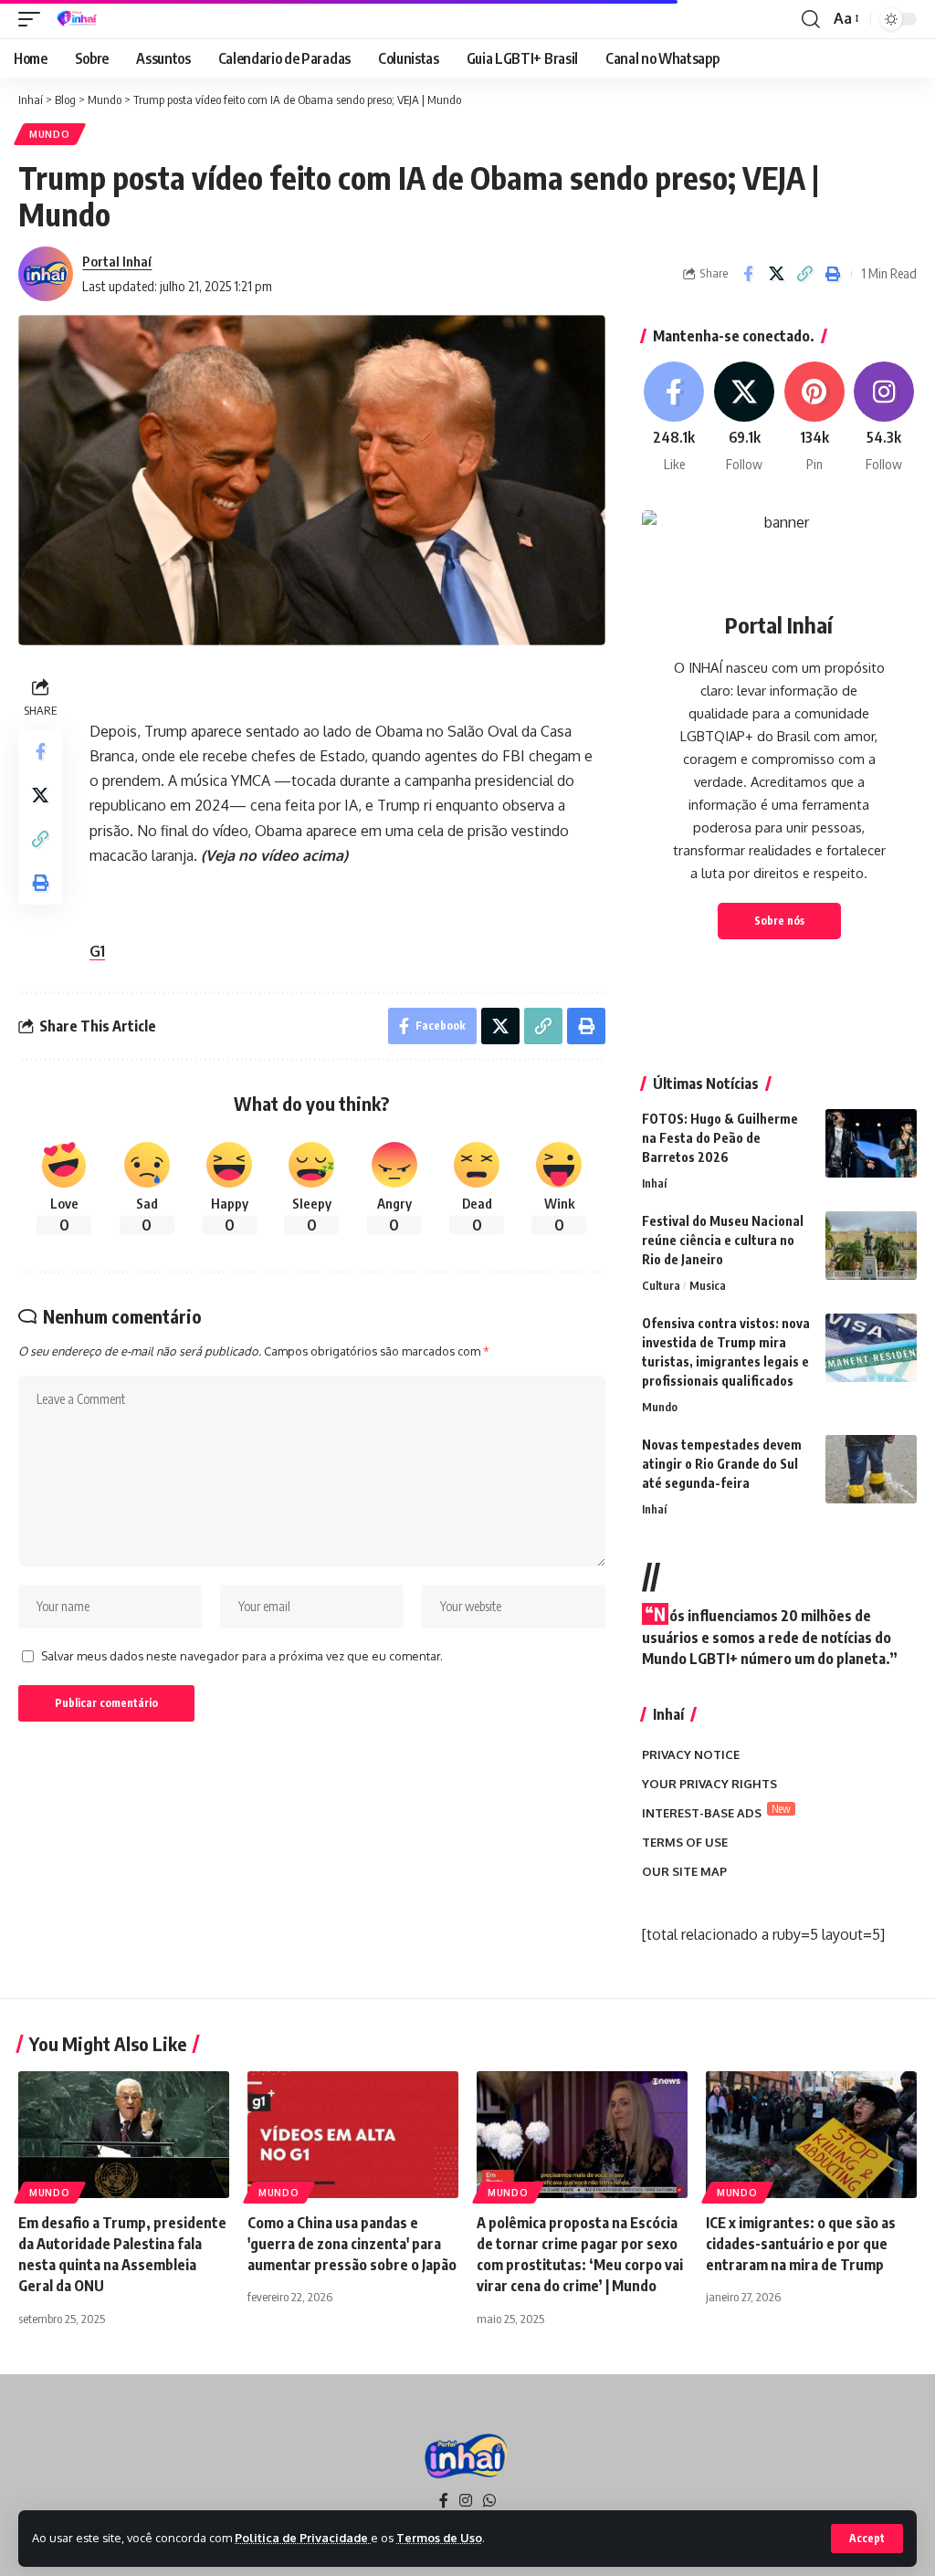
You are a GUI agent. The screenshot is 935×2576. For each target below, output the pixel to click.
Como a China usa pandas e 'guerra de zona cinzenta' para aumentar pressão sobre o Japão (352, 2244)
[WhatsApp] (489, 2501)
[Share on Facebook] (748, 274)
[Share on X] (776, 274)
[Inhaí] (78, 19)
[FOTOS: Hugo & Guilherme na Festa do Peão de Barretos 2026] (871, 1143)
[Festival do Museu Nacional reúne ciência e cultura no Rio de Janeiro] (871, 1246)
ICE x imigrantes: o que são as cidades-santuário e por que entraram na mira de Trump (801, 2244)
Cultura (661, 1285)
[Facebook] (675, 418)
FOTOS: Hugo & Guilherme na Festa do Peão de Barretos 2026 (720, 1138)
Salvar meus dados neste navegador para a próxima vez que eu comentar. (242, 1656)
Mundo (50, 134)
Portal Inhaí (117, 261)
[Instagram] (884, 418)
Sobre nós (779, 921)
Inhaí (654, 1183)
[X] (744, 418)
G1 (97, 951)
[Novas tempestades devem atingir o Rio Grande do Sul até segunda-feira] (871, 1469)
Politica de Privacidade (303, 2538)
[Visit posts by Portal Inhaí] (46, 274)
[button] (867, 2539)
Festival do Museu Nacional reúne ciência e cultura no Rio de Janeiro (723, 1240)
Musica (708, 1285)
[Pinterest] (814, 418)
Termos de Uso (439, 2538)
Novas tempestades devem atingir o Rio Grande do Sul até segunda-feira (722, 1464)
